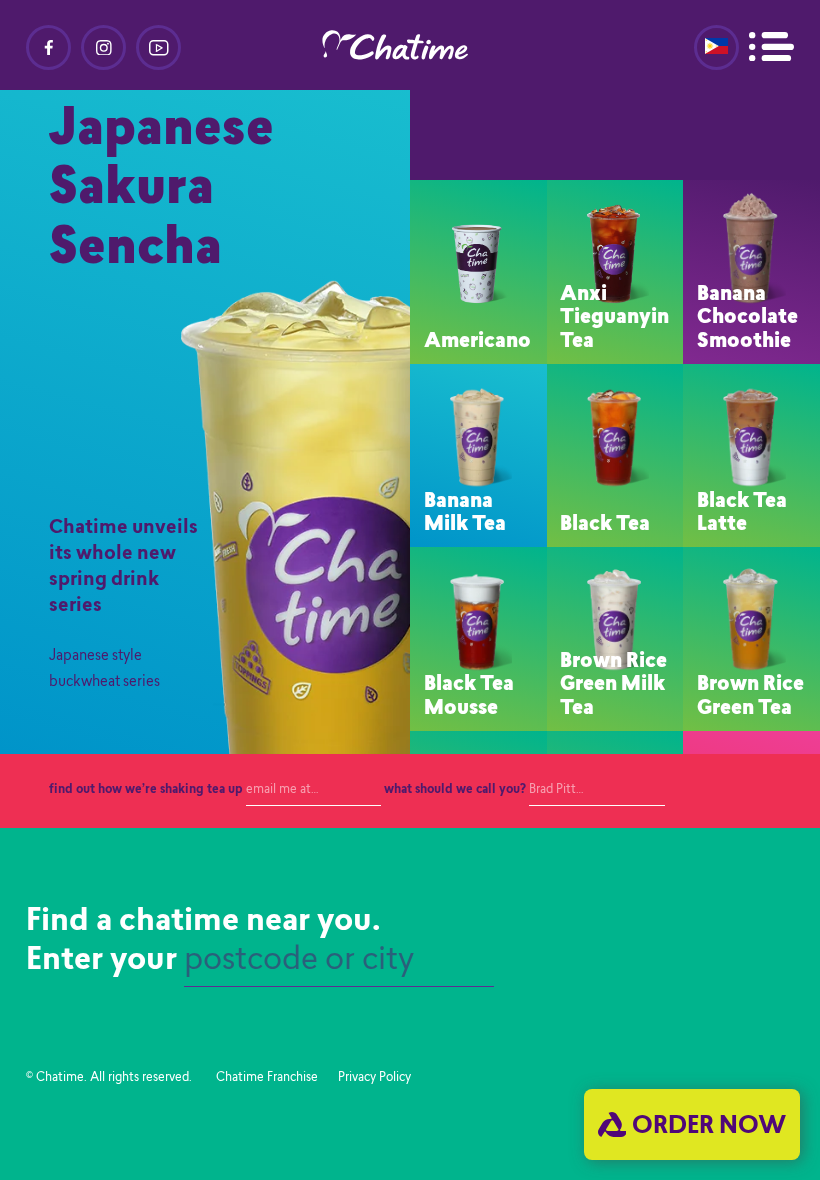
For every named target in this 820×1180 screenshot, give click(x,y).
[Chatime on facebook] (48, 47)
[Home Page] (410, 45)
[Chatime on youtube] (158, 47)
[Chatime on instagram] (103, 47)
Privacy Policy (374, 1078)
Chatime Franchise (267, 1078)
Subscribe (741, 790)
